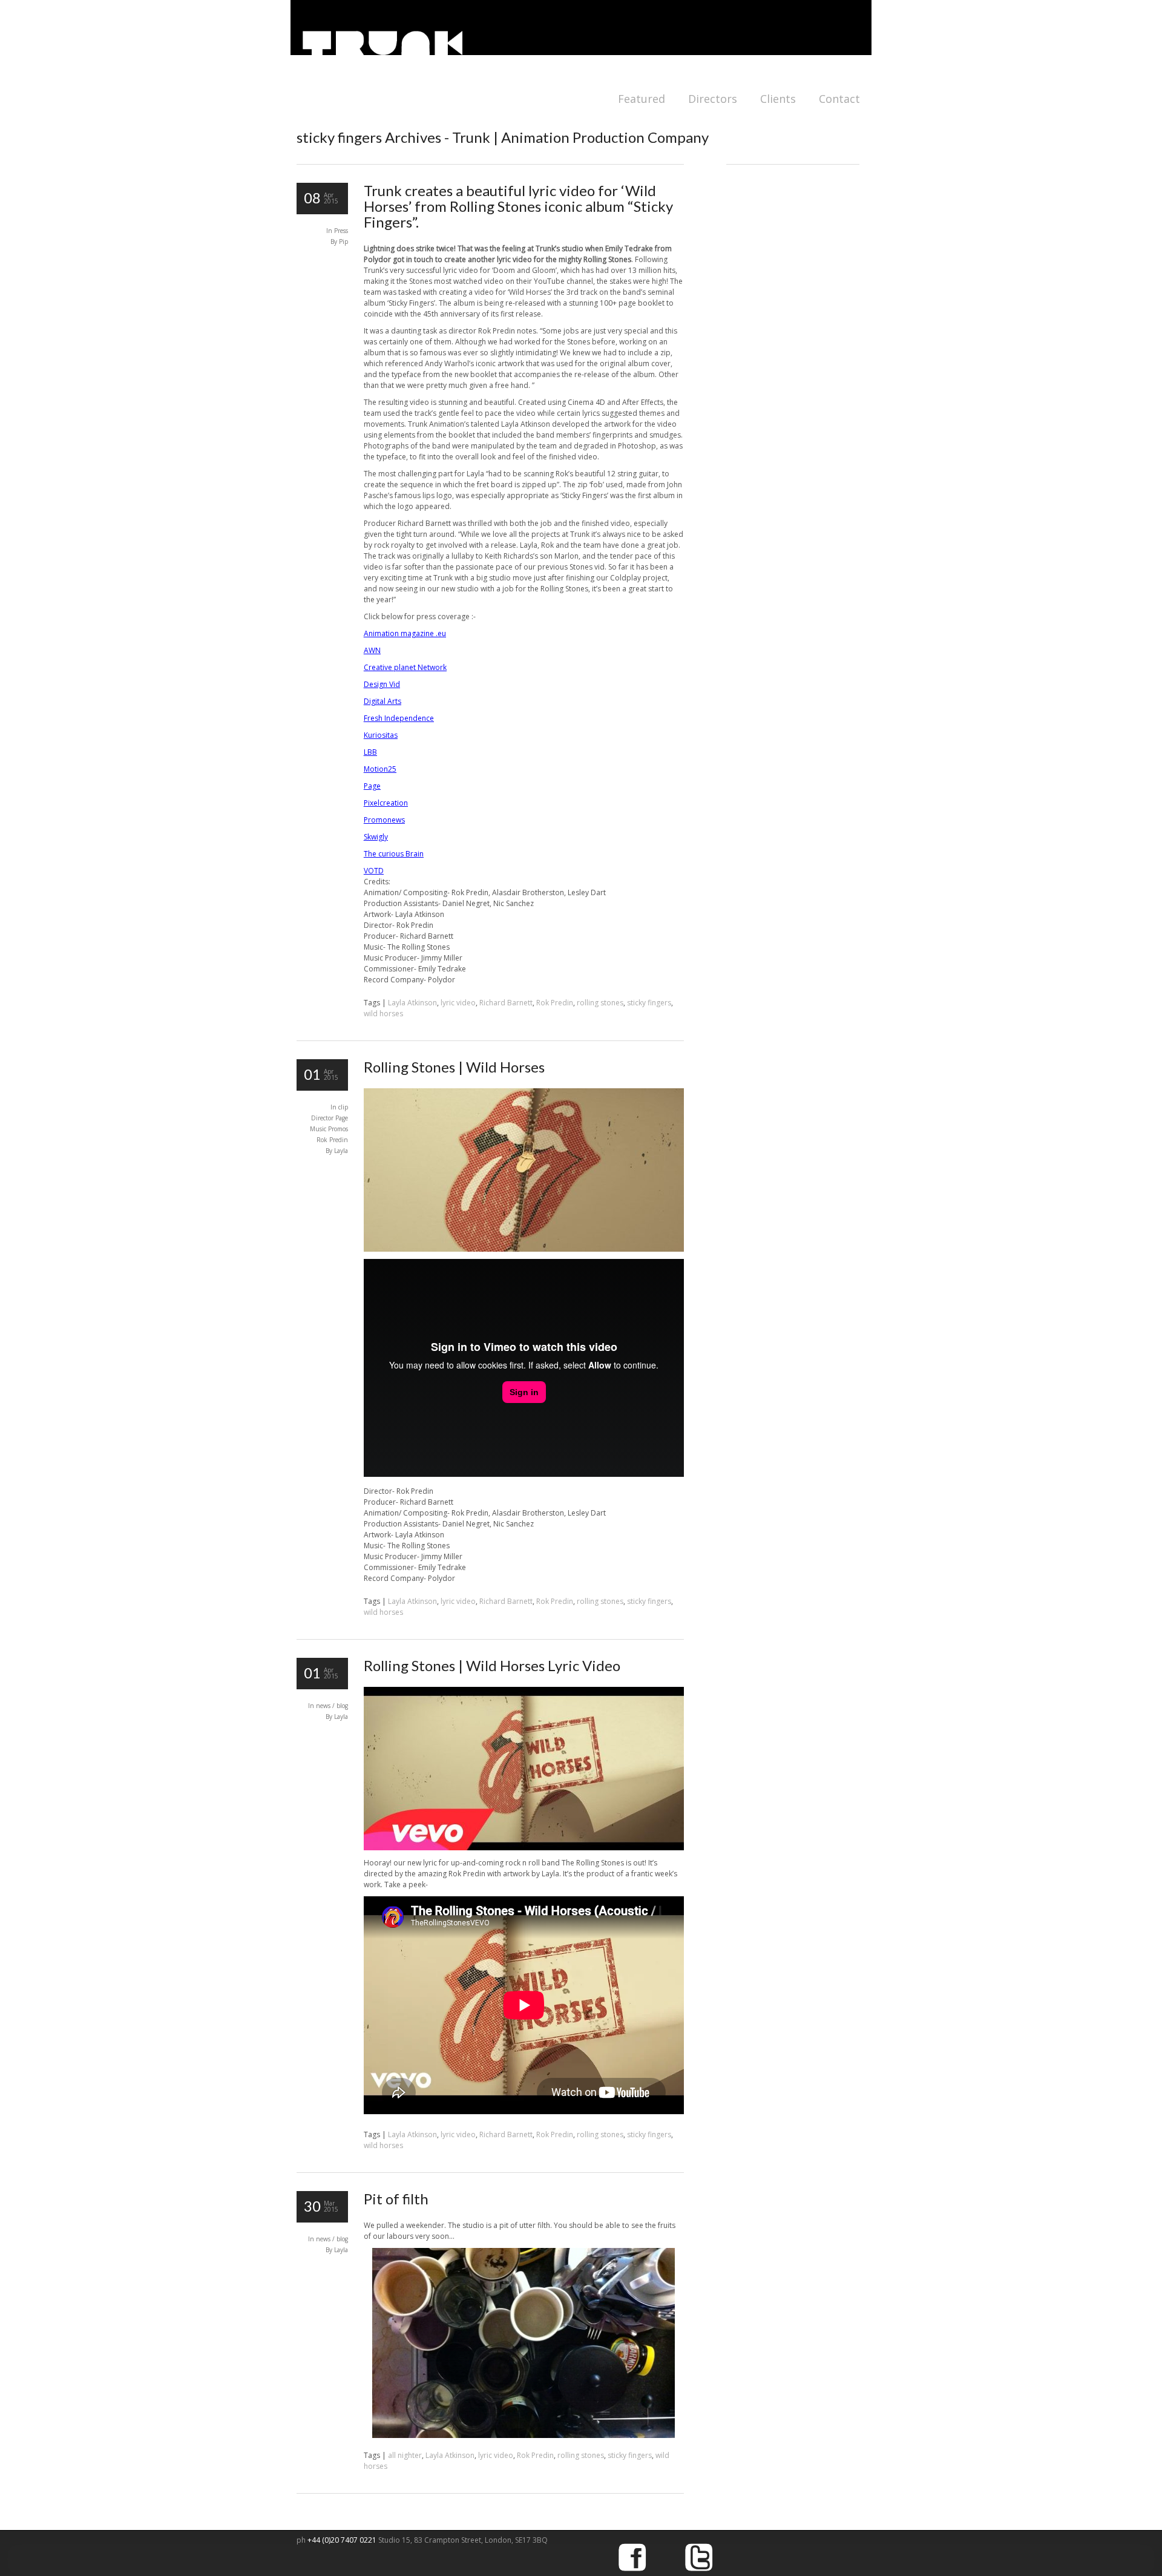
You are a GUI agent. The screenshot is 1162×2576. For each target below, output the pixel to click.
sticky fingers (649, 1003)
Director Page (330, 1118)
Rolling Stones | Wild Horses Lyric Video (492, 1665)
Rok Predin (555, 1003)
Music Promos (329, 1129)
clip (343, 1107)
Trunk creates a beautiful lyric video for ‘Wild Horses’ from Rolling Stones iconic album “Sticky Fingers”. (518, 206)
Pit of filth (396, 2199)
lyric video (458, 1003)
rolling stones (600, 1003)
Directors (713, 99)
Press (341, 231)
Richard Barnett (506, 1003)
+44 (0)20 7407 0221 (343, 2540)
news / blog (332, 1706)
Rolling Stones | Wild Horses (454, 1067)
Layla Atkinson (412, 1003)
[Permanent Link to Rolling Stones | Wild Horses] (524, 1249)
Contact (839, 99)
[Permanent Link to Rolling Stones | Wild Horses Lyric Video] (524, 1848)
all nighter (405, 2455)
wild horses (383, 1014)
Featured (642, 99)
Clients (778, 99)
